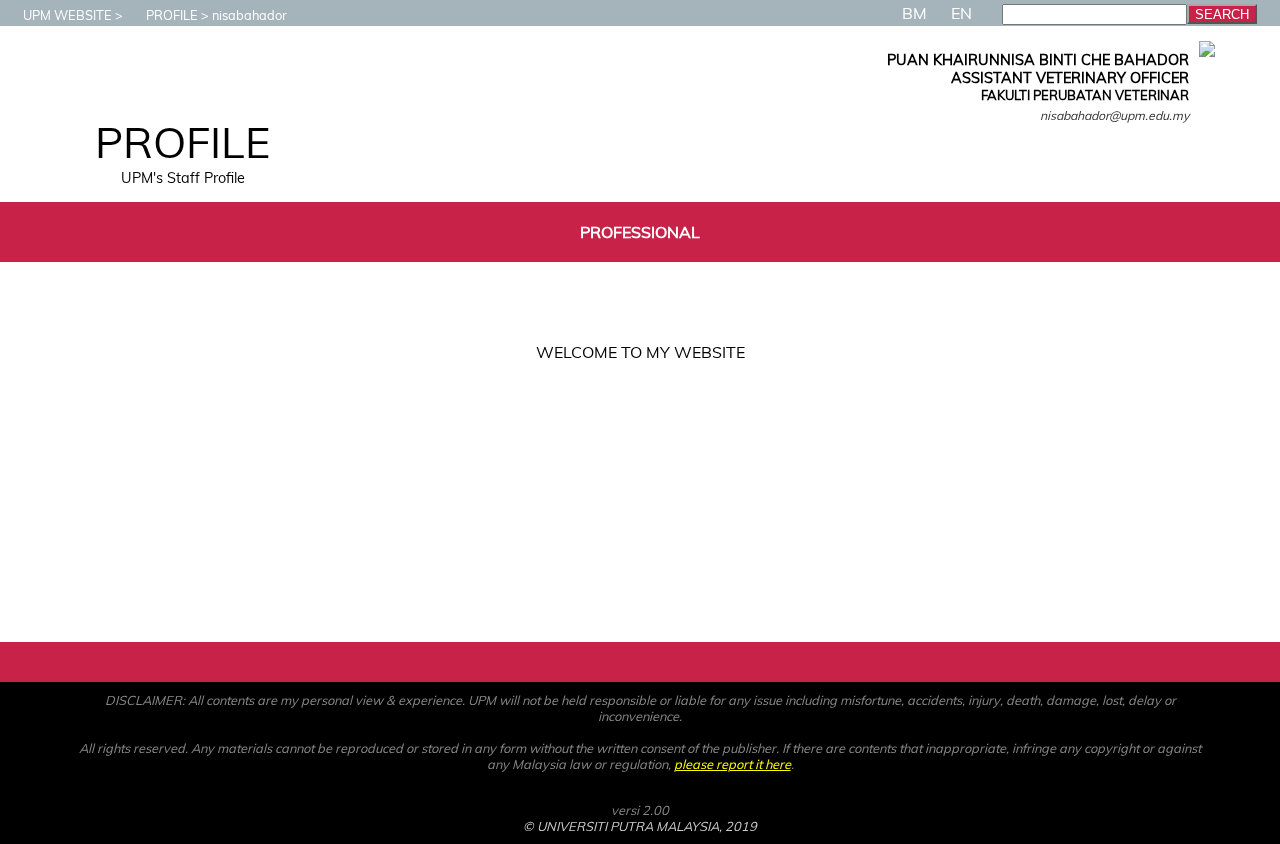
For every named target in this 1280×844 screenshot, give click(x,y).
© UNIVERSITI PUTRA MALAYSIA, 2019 (640, 826)
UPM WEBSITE (67, 15)
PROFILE (172, 15)
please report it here (732, 764)
